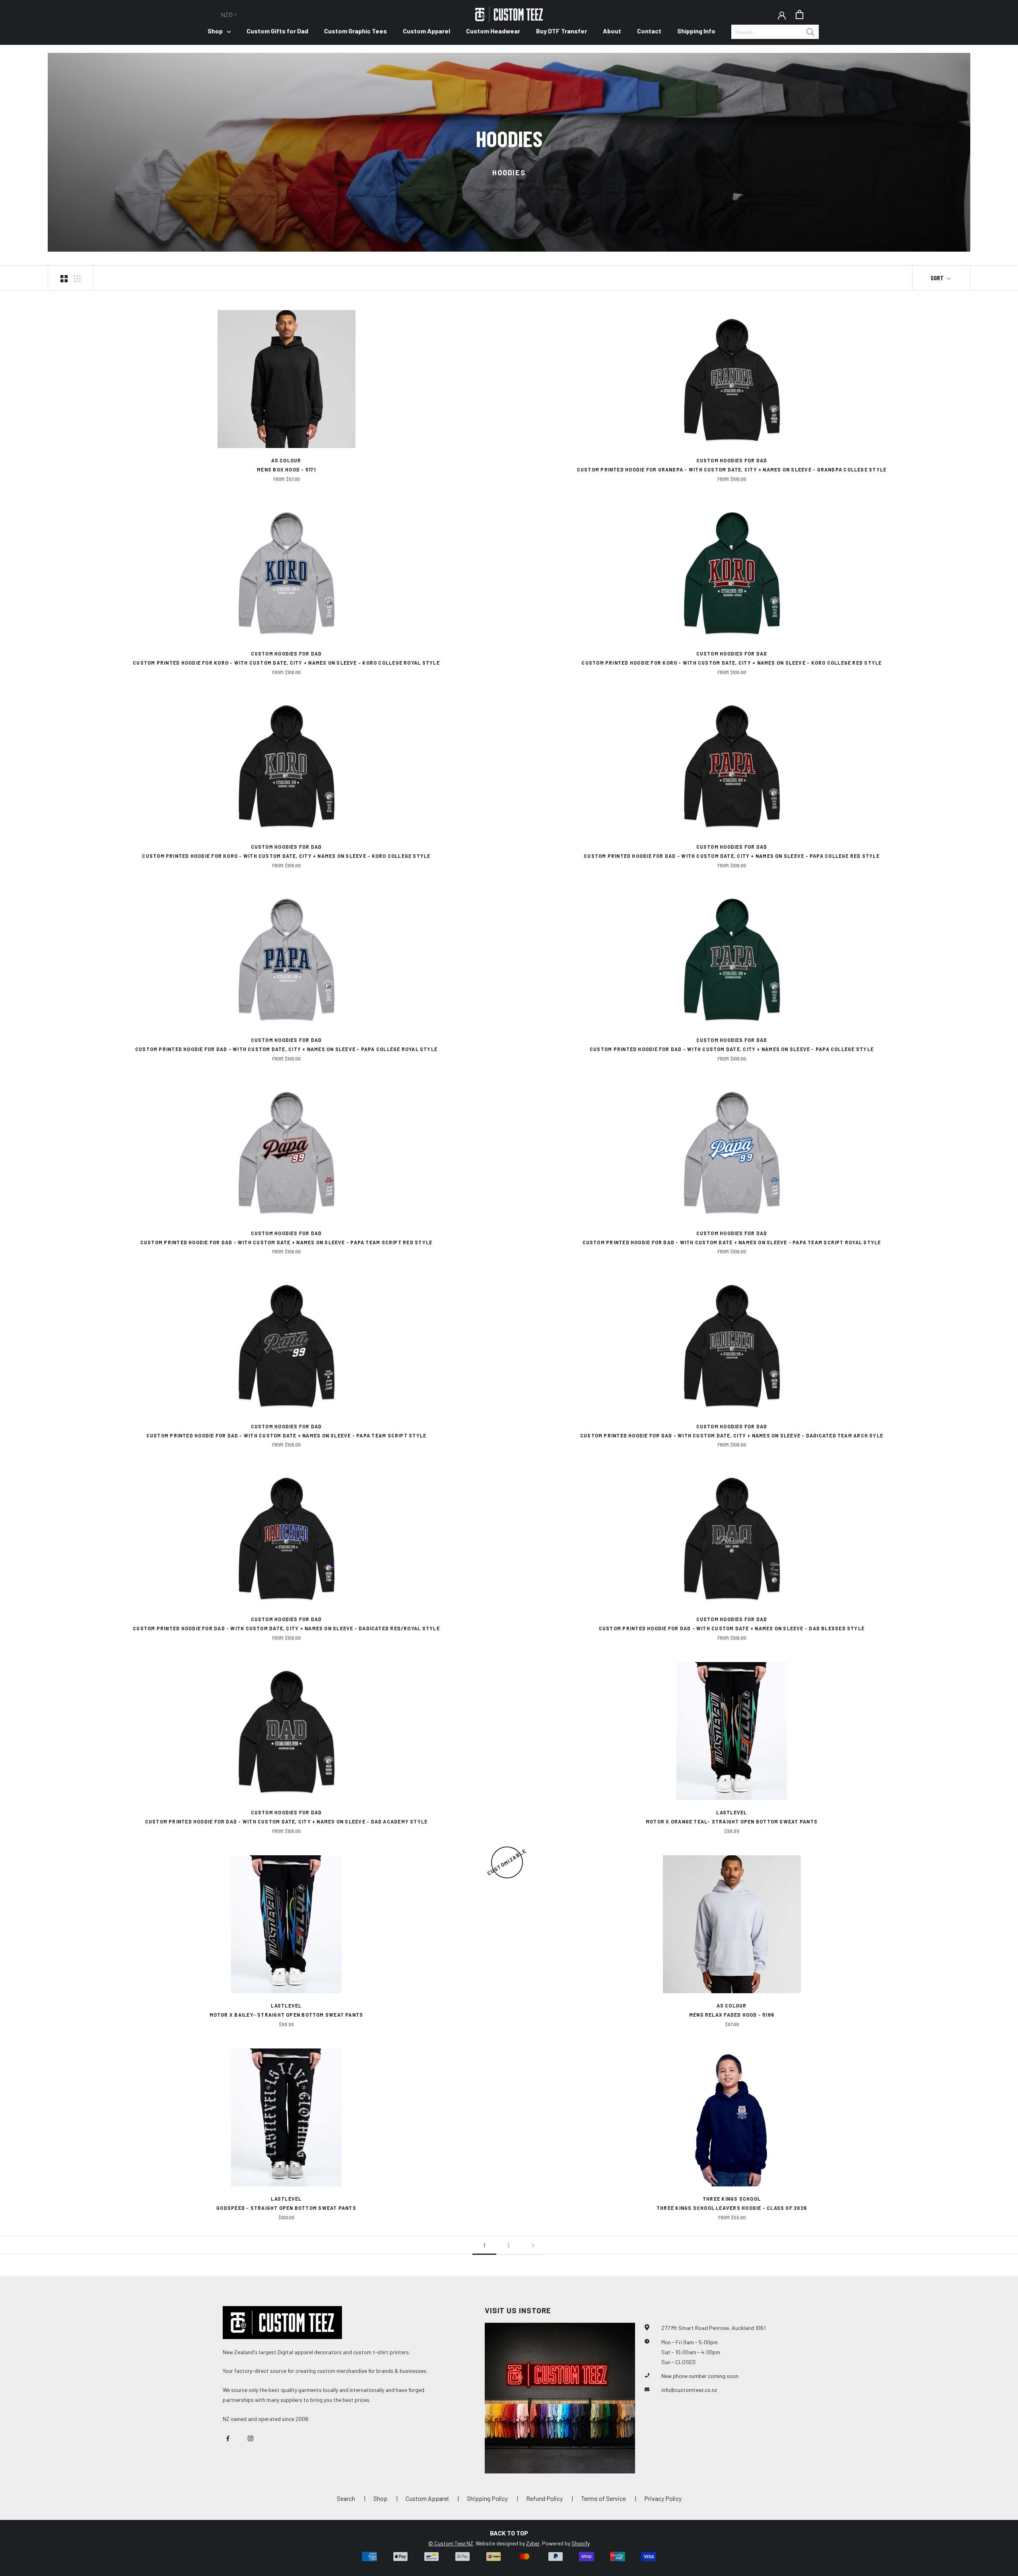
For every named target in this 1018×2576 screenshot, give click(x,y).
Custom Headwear (493, 31)
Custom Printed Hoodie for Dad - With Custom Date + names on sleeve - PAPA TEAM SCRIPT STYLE (286, 1435)
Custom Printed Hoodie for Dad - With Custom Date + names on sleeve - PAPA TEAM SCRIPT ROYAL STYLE (732, 1242)
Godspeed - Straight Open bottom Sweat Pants (286, 2208)
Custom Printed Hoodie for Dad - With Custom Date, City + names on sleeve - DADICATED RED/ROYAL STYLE (286, 1628)
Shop (215, 31)
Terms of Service (603, 2498)
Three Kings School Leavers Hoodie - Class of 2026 (732, 2208)
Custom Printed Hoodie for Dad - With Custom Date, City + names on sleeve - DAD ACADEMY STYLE (287, 1821)
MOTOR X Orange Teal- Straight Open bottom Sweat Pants (732, 1821)
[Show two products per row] (64, 278)
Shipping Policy (487, 2498)
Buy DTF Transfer (561, 31)
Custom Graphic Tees (356, 31)
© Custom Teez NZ (451, 2543)
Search (346, 2498)
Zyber (533, 2543)
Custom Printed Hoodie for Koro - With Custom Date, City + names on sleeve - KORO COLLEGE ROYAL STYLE (286, 663)
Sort (938, 278)
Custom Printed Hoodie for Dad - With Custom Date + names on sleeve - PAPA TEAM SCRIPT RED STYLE (286, 1242)
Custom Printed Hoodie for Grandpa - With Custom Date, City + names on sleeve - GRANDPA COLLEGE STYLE (732, 469)
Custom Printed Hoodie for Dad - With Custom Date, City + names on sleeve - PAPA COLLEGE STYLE (732, 1049)
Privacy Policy (663, 2498)
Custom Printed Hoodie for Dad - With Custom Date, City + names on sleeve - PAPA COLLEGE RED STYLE (732, 856)
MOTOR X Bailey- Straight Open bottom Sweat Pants (287, 2015)
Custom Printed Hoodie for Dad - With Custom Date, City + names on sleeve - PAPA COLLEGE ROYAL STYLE (286, 1049)
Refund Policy (544, 2498)
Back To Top (509, 2533)
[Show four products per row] (77, 278)
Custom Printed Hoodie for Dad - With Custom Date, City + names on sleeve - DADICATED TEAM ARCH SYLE (732, 1435)
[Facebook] (228, 2438)
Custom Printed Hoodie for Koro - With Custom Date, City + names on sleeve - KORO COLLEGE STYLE (286, 856)
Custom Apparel (426, 31)
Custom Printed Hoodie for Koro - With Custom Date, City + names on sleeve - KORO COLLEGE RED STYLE (731, 663)
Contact (649, 31)
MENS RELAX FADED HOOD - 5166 (732, 2015)
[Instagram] (251, 2438)
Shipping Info (696, 31)
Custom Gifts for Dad (277, 31)
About (612, 31)
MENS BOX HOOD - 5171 (286, 469)
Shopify (581, 2543)
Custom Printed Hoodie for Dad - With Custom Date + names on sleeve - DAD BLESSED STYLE (732, 1628)
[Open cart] (799, 15)
